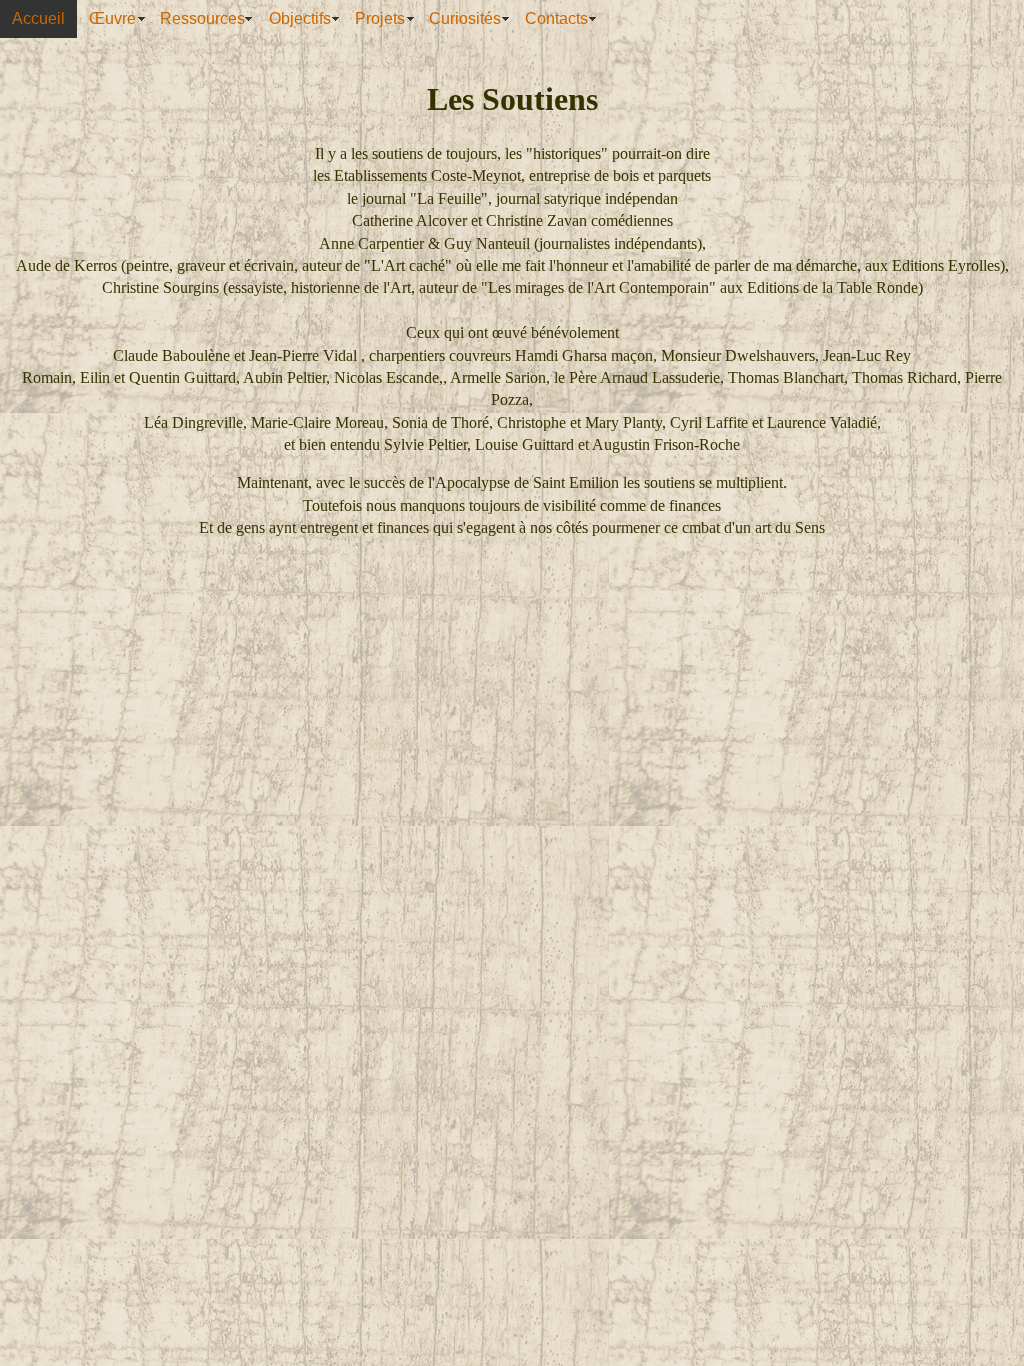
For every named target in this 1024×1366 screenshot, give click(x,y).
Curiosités (465, 18)
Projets (380, 18)
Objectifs (300, 18)
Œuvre (112, 18)
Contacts (556, 18)
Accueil (38, 18)
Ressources (202, 18)
